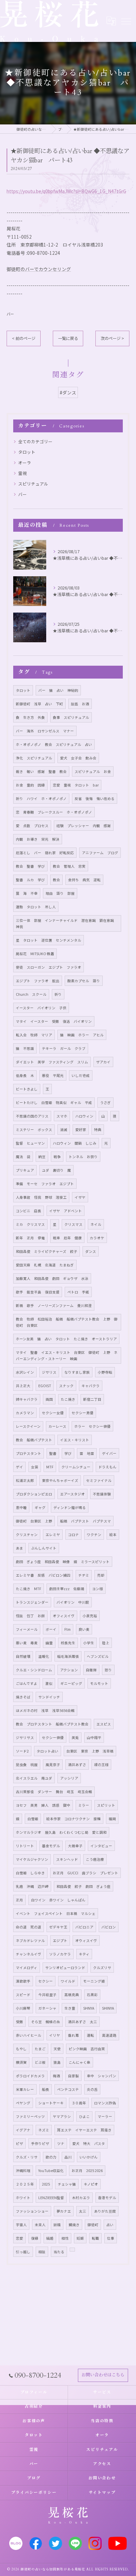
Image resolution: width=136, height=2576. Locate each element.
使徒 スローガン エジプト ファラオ (49, 967)
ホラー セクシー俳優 (92, 1426)
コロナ (73, 1535)
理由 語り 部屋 (60, 893)
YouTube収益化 (51, 2171)
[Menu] (126, 21)
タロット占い (48, 1751)
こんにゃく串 (80, 2062)
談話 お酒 (80, 704)
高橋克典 (72, 1995)
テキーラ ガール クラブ (64, 1048)
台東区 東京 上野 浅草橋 (90, 1751)
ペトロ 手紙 (78, 1292)
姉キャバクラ (27, 1399)
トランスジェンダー (32, 1602)
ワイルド (68, 1981)
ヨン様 (98, 1589)
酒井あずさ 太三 (83, 2022)
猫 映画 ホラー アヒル (82, 1035)
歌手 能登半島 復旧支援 (38, 1292)
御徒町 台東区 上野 (34, 1521)
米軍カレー (25, 2089)
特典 (98, 1130)
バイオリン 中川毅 (73, 1602)
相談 (42, 2252)
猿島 (57, 2062)
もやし (21, 2049)
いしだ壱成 (81, 1075)
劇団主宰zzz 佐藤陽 (67, 1589)
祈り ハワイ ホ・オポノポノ (41, 799)
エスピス (104, 1724)
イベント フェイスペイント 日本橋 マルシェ (56, 1913)
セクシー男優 (83, 1413)
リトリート (25, 1846)
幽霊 (49, 1643)
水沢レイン (25, 1372)
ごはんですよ (27, 1683)
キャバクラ (91, 1386)
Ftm (68, 1629)
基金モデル (51, 1846)
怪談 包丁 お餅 (30, 1616)
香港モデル (107, 2198)
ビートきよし (27, 1089)
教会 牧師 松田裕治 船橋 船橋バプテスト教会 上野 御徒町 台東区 (67, 1322)
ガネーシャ (47, 2008)
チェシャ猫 (67, 2184)
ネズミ (44, 2130)
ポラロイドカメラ (30, 2076)
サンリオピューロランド (65, 1968)
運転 (90, 2035)
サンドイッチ (49, 1697)
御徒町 (93, 2225)
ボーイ (51, 1629)
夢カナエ (64, 2211)
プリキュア (25, 1170)
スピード (23, 1995)
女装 (35, 1467)
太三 (83, 2211)
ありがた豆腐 (105, 2211)
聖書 (53, 1453)
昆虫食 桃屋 (27, 1765)
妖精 (57, 2225)
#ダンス (68, 392)
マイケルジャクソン (32, 1859)
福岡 (112, 1819)
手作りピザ (40, 2143)
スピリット (106, 1805)
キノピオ (91, 2184)
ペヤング (23, 2103)
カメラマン (25, 1413)
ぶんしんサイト (44, 1548)
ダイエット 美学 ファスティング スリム (52, 1062)
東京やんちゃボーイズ (60, 1480)
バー (10, 314)
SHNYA (89, 2008)
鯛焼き (74, 2225)
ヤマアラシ (62, 2116)
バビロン (109, 1927)
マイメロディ (27, 1968)
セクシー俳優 (53, 1738)
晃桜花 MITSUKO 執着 (35, 954)
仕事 (111, 2238)
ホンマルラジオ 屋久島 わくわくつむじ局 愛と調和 (61, 1832)
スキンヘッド (67, 1859)
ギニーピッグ (71, 1683)
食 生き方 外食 (30, 717)
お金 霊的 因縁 (30, 785)
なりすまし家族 (77, 1372)
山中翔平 (94, 1738)
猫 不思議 (25, 1048)
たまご (40, 2049)
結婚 (50, 2238)
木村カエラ (81, 2198)
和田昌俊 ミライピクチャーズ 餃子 (47, 1251)
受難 (19, 2022)
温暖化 (44, 1656)
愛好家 (81, 1130)
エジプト (60, 1940)
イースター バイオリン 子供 (41, 1008)
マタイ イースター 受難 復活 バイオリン (54, 1021)
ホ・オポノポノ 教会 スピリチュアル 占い (54, 744)
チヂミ (84, 1575)
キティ (84, 1954)
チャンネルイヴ (29, 1954)
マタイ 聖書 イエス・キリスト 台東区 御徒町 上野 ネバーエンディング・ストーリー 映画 (67, 1355)
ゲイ (19, 1467)
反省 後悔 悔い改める (95, 799)
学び (68, 1453)
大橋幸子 (75, 1846)
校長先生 (68, 1643)
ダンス (91, 1251)
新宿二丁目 (92, 1399)
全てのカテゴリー (35, 441)
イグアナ (23, 2130)
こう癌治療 (95, 1859)
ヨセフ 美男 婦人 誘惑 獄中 (43, 1805)
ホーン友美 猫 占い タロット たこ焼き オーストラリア (66, 1339)
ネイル (96, 1224)
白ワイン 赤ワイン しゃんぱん (58, 1900)
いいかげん (89, 2157)
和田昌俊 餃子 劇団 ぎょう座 (84, 1886)
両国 (49, 1399)
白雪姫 (33, 1819)
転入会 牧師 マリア (34, 1035)
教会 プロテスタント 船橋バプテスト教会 (52, 1724)
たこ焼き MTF (29, 1589)
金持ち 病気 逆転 (84, 880)
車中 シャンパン (102, 2076)
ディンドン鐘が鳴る (70, 1507)
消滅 (64, 1130)
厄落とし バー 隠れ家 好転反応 (45, 853)
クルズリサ (102, 1968)
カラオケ (97, 1238)
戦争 (57, 1157)
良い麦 (84, 1629)
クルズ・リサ (27, 2157)
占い (110, 2225)
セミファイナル (99, 1480)
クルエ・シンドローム (34, 1670)
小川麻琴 (23, 2008)
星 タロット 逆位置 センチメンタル (49, 940)
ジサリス (49, 1372)
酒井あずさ (77, 1765)
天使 (57, 2049)
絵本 (113, 1535)
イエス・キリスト (75, 1440)
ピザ (19, 2143)
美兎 (75, 1738)
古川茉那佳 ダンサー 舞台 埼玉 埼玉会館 (54, 1792)
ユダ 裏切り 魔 (56, 1170)
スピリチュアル (33, 484)
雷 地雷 (87, 1453)
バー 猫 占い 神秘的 (58, 690)
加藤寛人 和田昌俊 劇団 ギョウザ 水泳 (52, 1278)
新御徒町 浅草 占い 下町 (39, 704)
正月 (19, 1900)
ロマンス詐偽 (105, 2103)
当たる (59, 2252)
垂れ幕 (73, 2035)
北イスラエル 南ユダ (34, 1778)
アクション (69, 1670)
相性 (65, 2238)
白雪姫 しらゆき (30, 1873)
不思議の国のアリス (32, 1116)
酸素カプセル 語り (84, 981)
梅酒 (56, 2076)
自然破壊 (23, 1656)
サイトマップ (102, 2492)
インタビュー (101, 1846)
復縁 (35, 2238)
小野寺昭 (105, 1372)
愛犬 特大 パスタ (89, 2143)
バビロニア (84, 1927)
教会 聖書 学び (30, 866)
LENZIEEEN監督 (51, 2198)
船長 (46, 2089)
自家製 (73, 2076)
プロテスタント (29, 1453)
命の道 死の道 (29, 1927)
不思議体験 (102, 1494)
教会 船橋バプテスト (34, 1440)
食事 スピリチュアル (71, 717)
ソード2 (22, 1751)
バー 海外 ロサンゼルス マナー (45, 731)
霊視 (22, 473)
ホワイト (23, 2198)
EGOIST (45, 1386)
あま (19, 1548)
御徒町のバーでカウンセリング (39, 269)
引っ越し (23, 2252)
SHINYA (108, 2008)
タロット (27, 452)
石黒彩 (92, 1995)
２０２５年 (25, 2184)
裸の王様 (101, 1765)
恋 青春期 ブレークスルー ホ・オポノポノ (54, 812)
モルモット (99, 1683)
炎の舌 (92, 2089)
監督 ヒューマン (30, 1143)
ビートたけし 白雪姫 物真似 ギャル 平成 (54, 1103)
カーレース (57, 1426)
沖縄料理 (23, 2171)
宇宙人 (21, 2225)
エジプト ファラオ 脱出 (38, 981)
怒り (108, 1670)
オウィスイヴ (86, 1940)
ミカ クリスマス (30, 1224)
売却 (101, 1575)
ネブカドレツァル (30, 1940)
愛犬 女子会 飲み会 (78, 758)
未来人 (40, 2225)
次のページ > (112, 338)
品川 (68, 2157)
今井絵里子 (47, 1995)
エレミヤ (53, 1535)
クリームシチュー (76, 1467)
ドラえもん (107, 1467)
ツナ (61, 2143)
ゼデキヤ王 (58, 1927)
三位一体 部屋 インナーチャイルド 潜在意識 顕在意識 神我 (67, 923)
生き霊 (70, 2008)
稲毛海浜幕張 (68, 1656)
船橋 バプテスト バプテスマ (85, 1521)
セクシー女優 (53, 1413)
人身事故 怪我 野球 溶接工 (41, 1197)
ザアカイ (103, 1062)
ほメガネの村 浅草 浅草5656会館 (45, 1710)
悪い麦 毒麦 (27, 1643)
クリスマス (73, 1224)
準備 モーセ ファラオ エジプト (45, 1184)
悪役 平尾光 (53, 1075)
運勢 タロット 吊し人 (36, 907)
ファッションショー (32, 2211)
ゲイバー (109, 1453)
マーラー (105, 2116)
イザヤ (80, 1197)
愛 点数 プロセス (32, 826)
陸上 (106, 1643)
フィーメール (27, 1629)
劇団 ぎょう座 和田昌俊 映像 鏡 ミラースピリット (63, 1562)
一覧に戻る (68, 338)
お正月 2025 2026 (87, 2171)
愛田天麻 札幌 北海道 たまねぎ (45, 1265)
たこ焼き (68, 1399)
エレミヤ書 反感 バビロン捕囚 (43, 1575)
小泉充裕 (90, 1616)
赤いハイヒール (29, 2035)
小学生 (89, 1643)
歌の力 (51, 2157)
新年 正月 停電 (30, 1238)
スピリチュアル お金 (93, 771)
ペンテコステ (68, 2089)
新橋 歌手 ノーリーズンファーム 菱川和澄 (54, 1305)
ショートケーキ (51, 2103)
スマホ (62, 1116)
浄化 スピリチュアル (34, 758)
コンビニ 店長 (29, 1211)
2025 (46, 2184)
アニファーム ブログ (100, 853)
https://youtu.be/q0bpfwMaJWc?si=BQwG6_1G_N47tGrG (66, 191)
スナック (66, 1386)
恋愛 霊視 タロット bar (76, 785)
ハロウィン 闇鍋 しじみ (75, 1143)
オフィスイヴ (64, 1616)
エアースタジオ (72, 1494)
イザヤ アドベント (66, 1211)
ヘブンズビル (98, 1656)
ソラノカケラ (60, 1954)
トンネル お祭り (83, 1157)
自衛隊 (91, 1670)
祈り (58, 994)
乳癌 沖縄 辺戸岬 (32, 1886)
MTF (50, 1467)
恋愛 (19, 2238)
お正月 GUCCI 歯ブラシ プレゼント (85, 1873)
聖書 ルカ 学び (30, 880)
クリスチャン (27, 1535)
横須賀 (21, 2062)
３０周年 (79, 2103)
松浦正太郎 (25, 1480)
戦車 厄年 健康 (67, 1238)
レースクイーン (28, 1426)
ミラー (84, 1805)
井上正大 (23, 1386)
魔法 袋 (23, 1157)
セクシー (46, 1981)
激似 (49, 1683)
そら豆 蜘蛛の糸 (46, 2022)
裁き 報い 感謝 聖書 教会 (41, 771)
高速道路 (109, 2035)
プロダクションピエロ (34, 1494)
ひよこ (84, 2116)
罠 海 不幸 (27, 893)
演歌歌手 (23, 1981)
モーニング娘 (94, 1981)
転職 (95, 2238)
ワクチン (94, 1535)
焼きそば (23, 1697)
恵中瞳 (21, 1507)
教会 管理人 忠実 (69, 866)
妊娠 (80, 2238)
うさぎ (105, 1103)
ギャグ (40, 1507)
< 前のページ (24, 338)
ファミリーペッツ (30, 2116)
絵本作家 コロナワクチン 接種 (73, 1819)
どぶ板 (40, 2062)
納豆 (42, 1157)
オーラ (25, 463)
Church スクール (31, 994)
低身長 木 (25, 1075)
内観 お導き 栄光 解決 (38, 839)
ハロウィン (84, 1116)
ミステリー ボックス (34, 1130)
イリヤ (55, 2035)
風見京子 (53, 1765)
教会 (56, 880)
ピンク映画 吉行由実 (87, 2049)
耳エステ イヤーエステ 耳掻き (84, 2130)
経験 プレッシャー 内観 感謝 (84, 826)
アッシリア (69, 1778)
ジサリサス (25, 1738)
